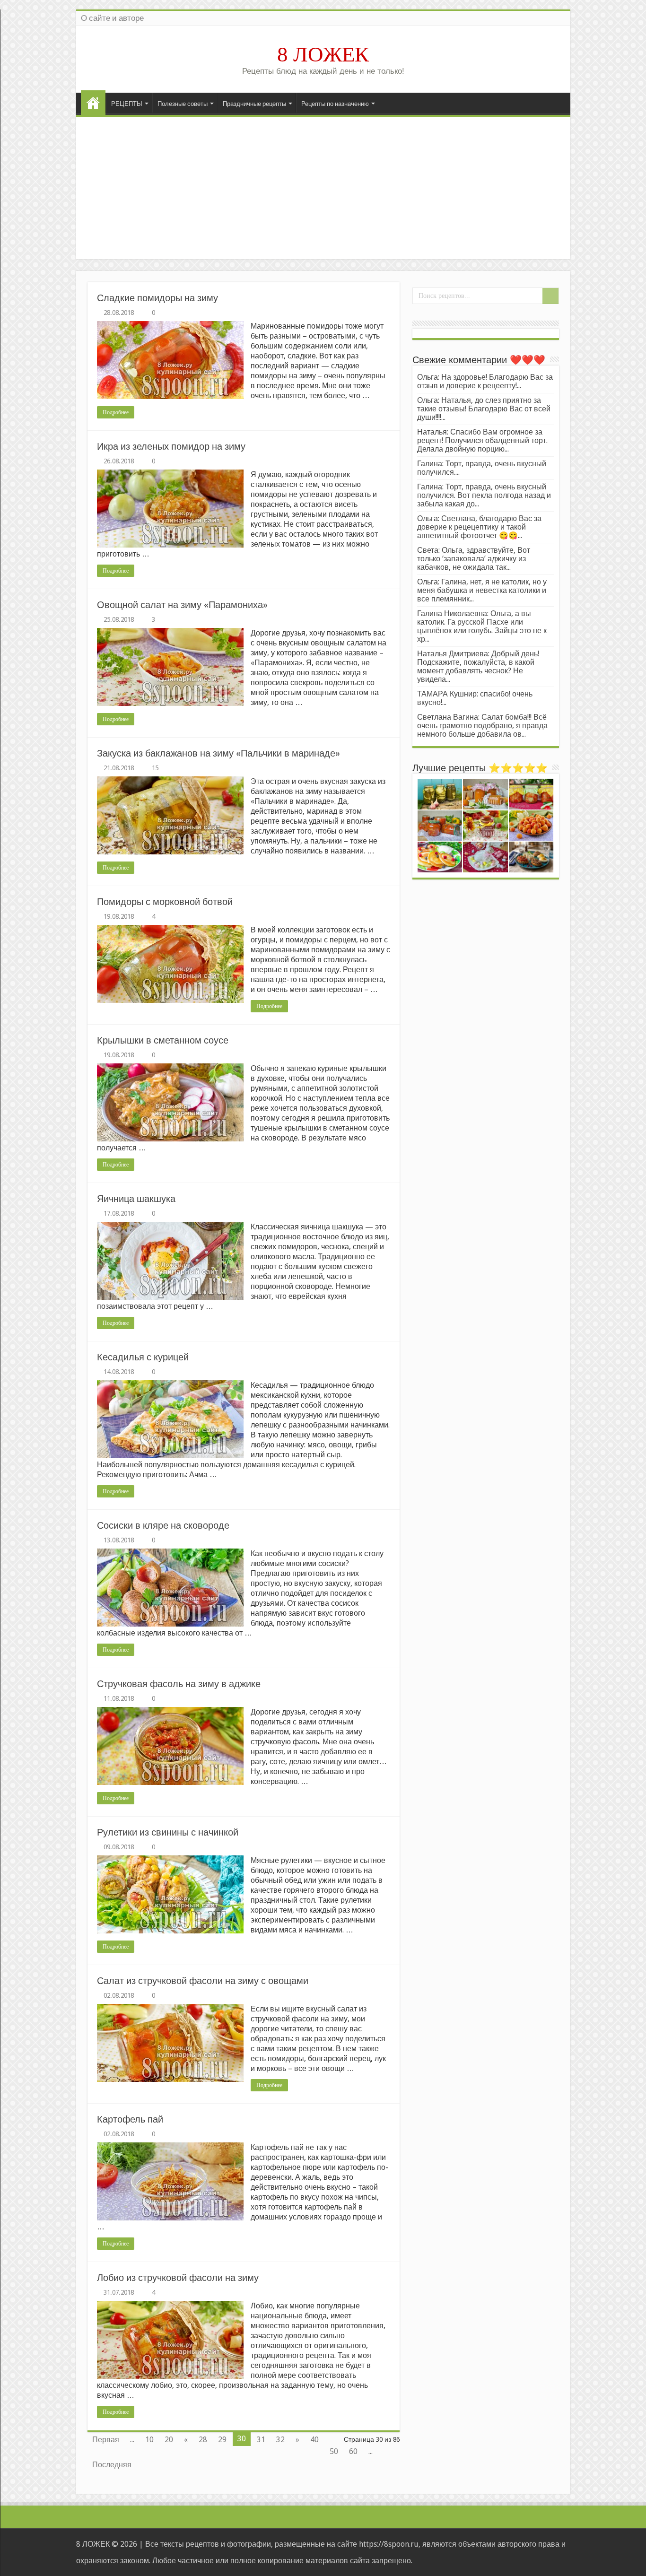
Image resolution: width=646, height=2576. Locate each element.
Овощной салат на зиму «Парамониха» (182, 605)
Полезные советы (183, 104)
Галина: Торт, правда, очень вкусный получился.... (482, 468)
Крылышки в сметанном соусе (163, 1040)
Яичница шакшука (136, 1199)
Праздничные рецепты (254, 104)
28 (203, 2440)
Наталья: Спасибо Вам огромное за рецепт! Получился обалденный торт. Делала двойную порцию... (482, 440)
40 (314, 2440)
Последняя (112, 2465)
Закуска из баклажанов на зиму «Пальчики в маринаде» (218, 753)
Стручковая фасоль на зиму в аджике (179, 1684)
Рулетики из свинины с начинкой (168, 1832)
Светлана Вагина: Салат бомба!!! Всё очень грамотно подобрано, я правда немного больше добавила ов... (482, 726)
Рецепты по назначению (335, 104)
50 (334, 2451)
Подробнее (116, 412)
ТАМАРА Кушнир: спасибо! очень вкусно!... (475, 698)
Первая (106, 2440)
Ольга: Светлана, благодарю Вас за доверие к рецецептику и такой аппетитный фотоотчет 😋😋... (479, 527)
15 (155, 768)
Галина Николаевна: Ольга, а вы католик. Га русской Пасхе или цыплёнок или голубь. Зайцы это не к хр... (482, 626)
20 (169, 2440)
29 (222, 2440)
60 (353, 2451)
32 (280, 2440)
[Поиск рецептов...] (550, 296)
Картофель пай (130, 2119)
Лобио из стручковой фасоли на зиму (178, 2278)
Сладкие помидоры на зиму (157, 298)
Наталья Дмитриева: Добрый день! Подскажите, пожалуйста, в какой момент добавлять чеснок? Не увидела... (478, 666)
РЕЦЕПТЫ (127, 104)
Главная (93, 103)
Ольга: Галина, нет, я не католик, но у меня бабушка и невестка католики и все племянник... (482, 590)
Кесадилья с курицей (143, 1357)
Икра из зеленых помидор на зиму (171, 446)
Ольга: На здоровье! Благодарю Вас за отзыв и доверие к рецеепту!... (485, 381)
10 (149, 2440)
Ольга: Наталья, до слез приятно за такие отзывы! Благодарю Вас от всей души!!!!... (484, 409)
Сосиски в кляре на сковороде (163, 1525)
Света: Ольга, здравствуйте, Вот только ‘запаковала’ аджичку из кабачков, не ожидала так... (474, 559)
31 (261, 2440)
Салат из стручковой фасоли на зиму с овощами (203, 1981)
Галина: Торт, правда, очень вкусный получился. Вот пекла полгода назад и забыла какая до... (484, 495)
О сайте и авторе (112, 18)
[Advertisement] (323, 188)
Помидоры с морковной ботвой (165, 902)
